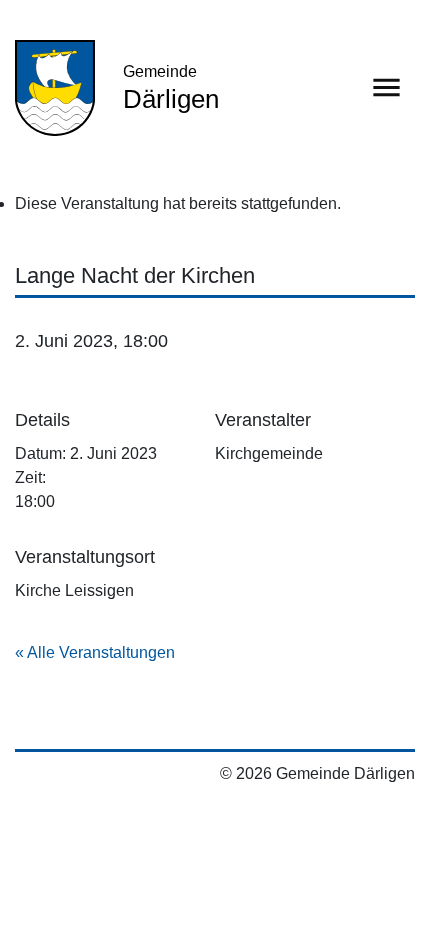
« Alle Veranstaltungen (95, 652)
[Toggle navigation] (386, 87)
